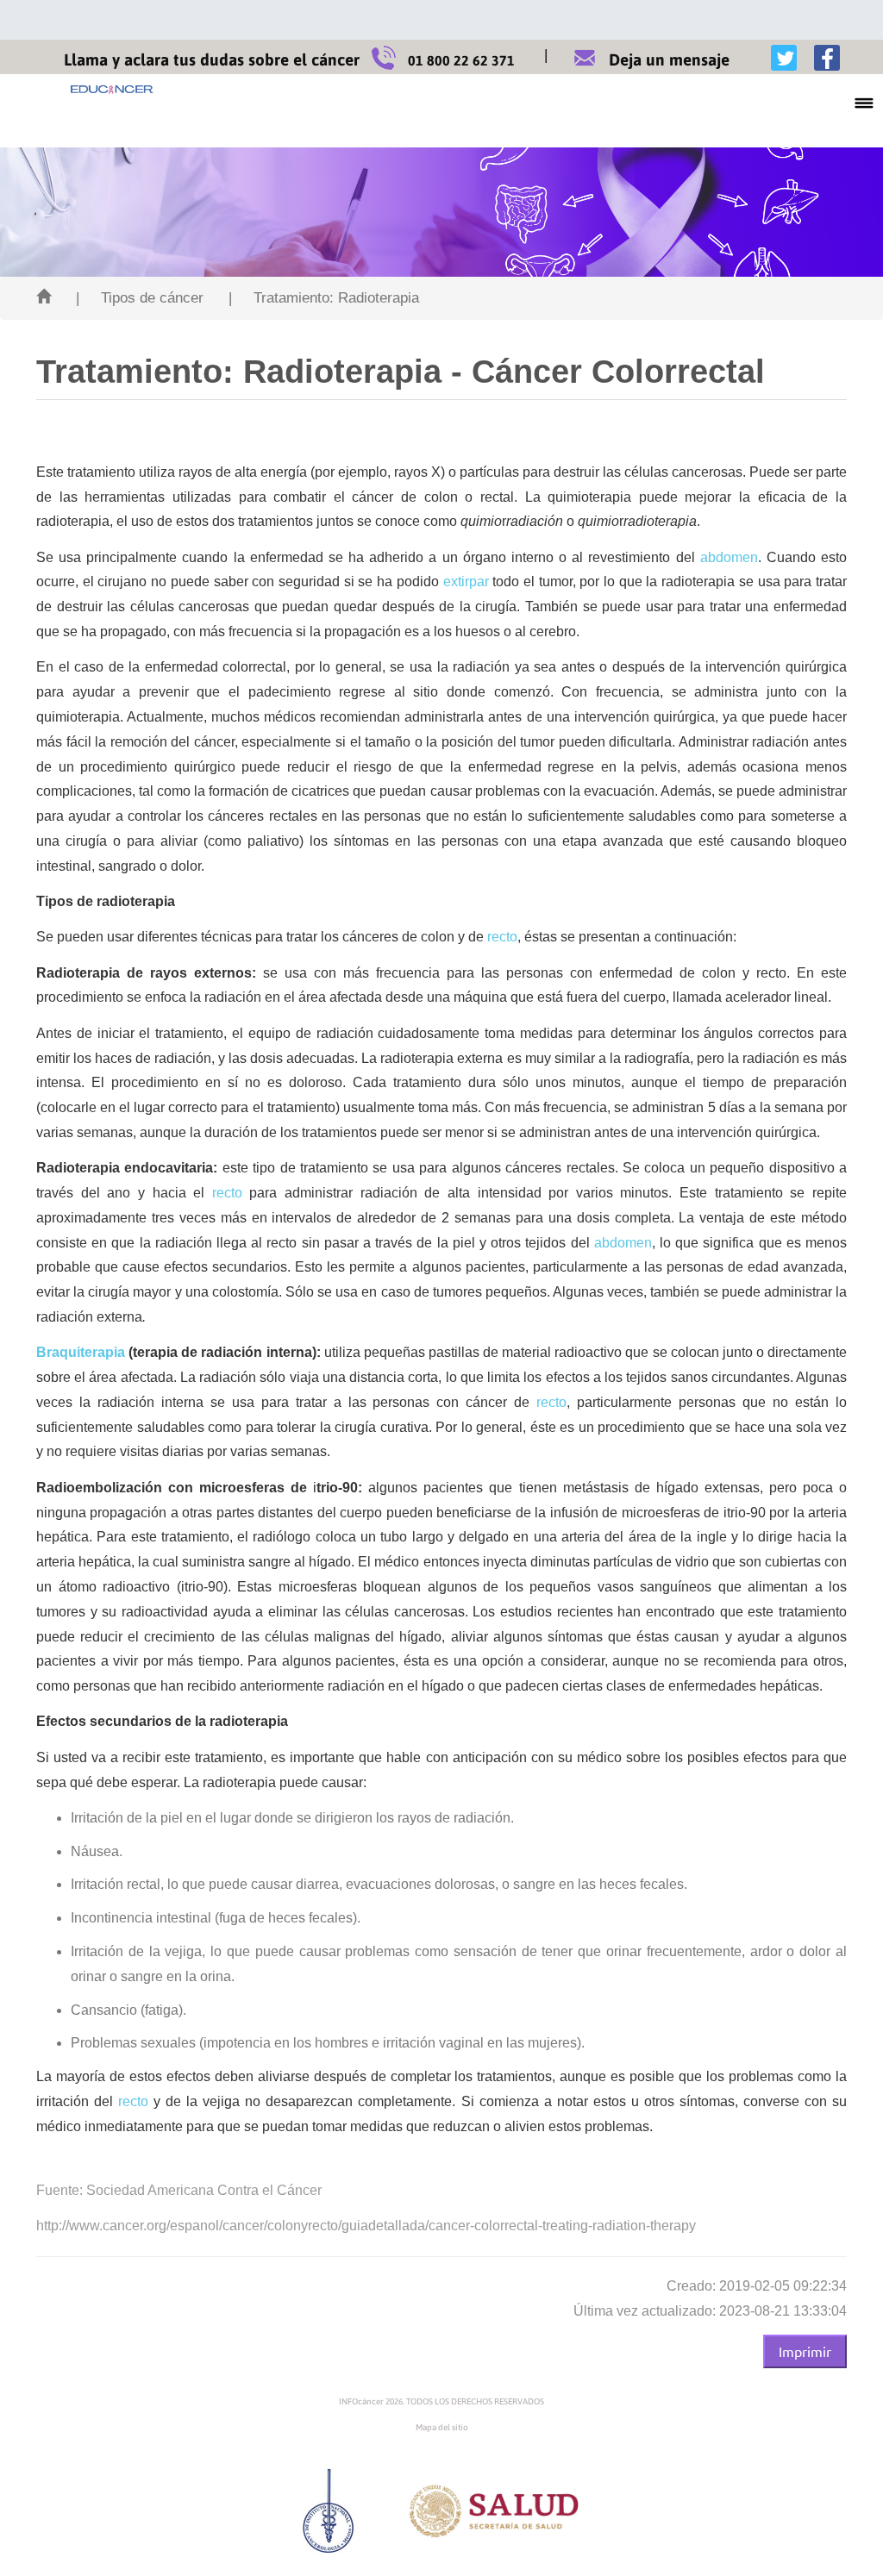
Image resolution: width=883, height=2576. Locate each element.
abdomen (729, 557)
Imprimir (805, 2351)
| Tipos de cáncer (140, 298)
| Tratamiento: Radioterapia (324, 298)
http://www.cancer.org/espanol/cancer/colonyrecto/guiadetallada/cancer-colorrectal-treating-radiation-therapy (366, 2226)
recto (502, 937)
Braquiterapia (81, 1352)
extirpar (466, 581)
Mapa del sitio (442, 2427)
